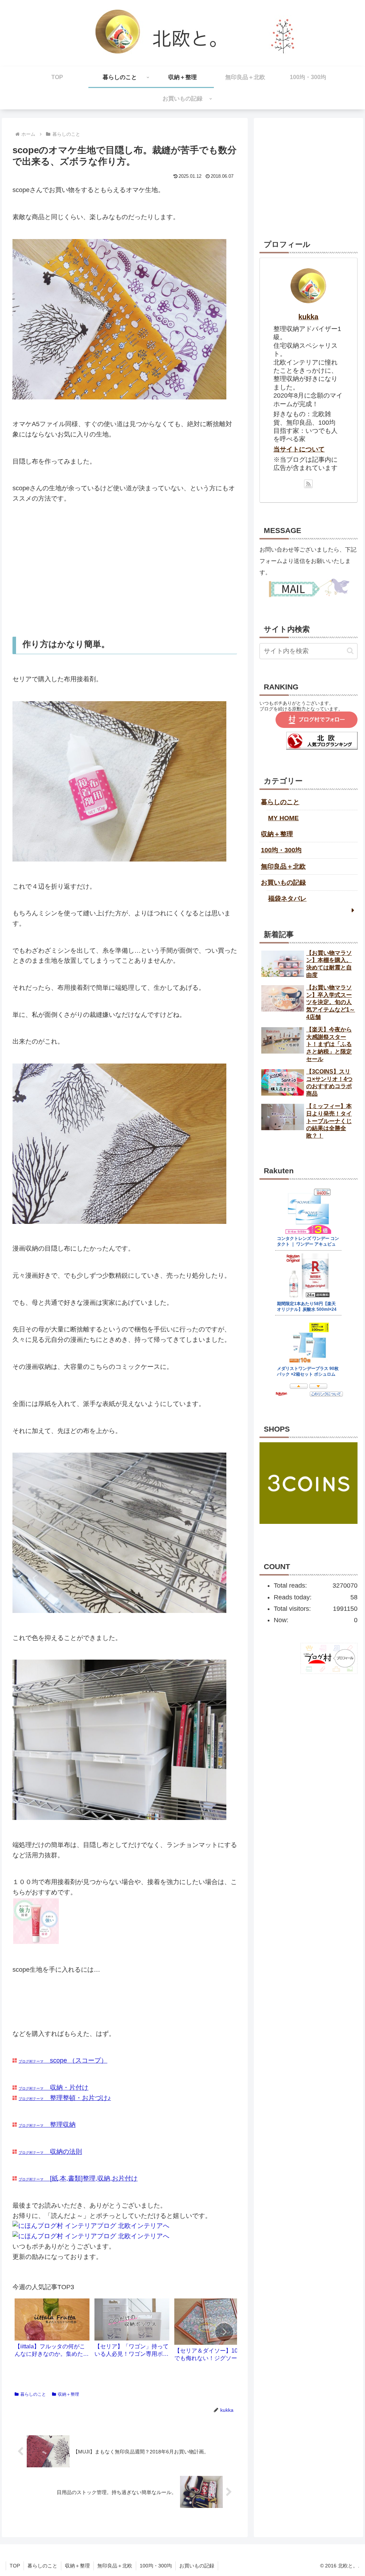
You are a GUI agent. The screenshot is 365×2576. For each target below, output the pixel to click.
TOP (15, 2566)
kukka (308, 317)
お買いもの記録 (283, 883)
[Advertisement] (125, 570)
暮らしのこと (33, 2394)
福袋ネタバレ (287, 899)
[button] (224, 2332)
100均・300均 (281, 850)
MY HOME (283, 818)
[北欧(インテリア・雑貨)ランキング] (322, 748)
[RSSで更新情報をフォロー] (308, 484)
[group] (52, 2331)
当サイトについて (299, 449)
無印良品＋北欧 (283, 867)
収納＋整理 (68, 2394)
